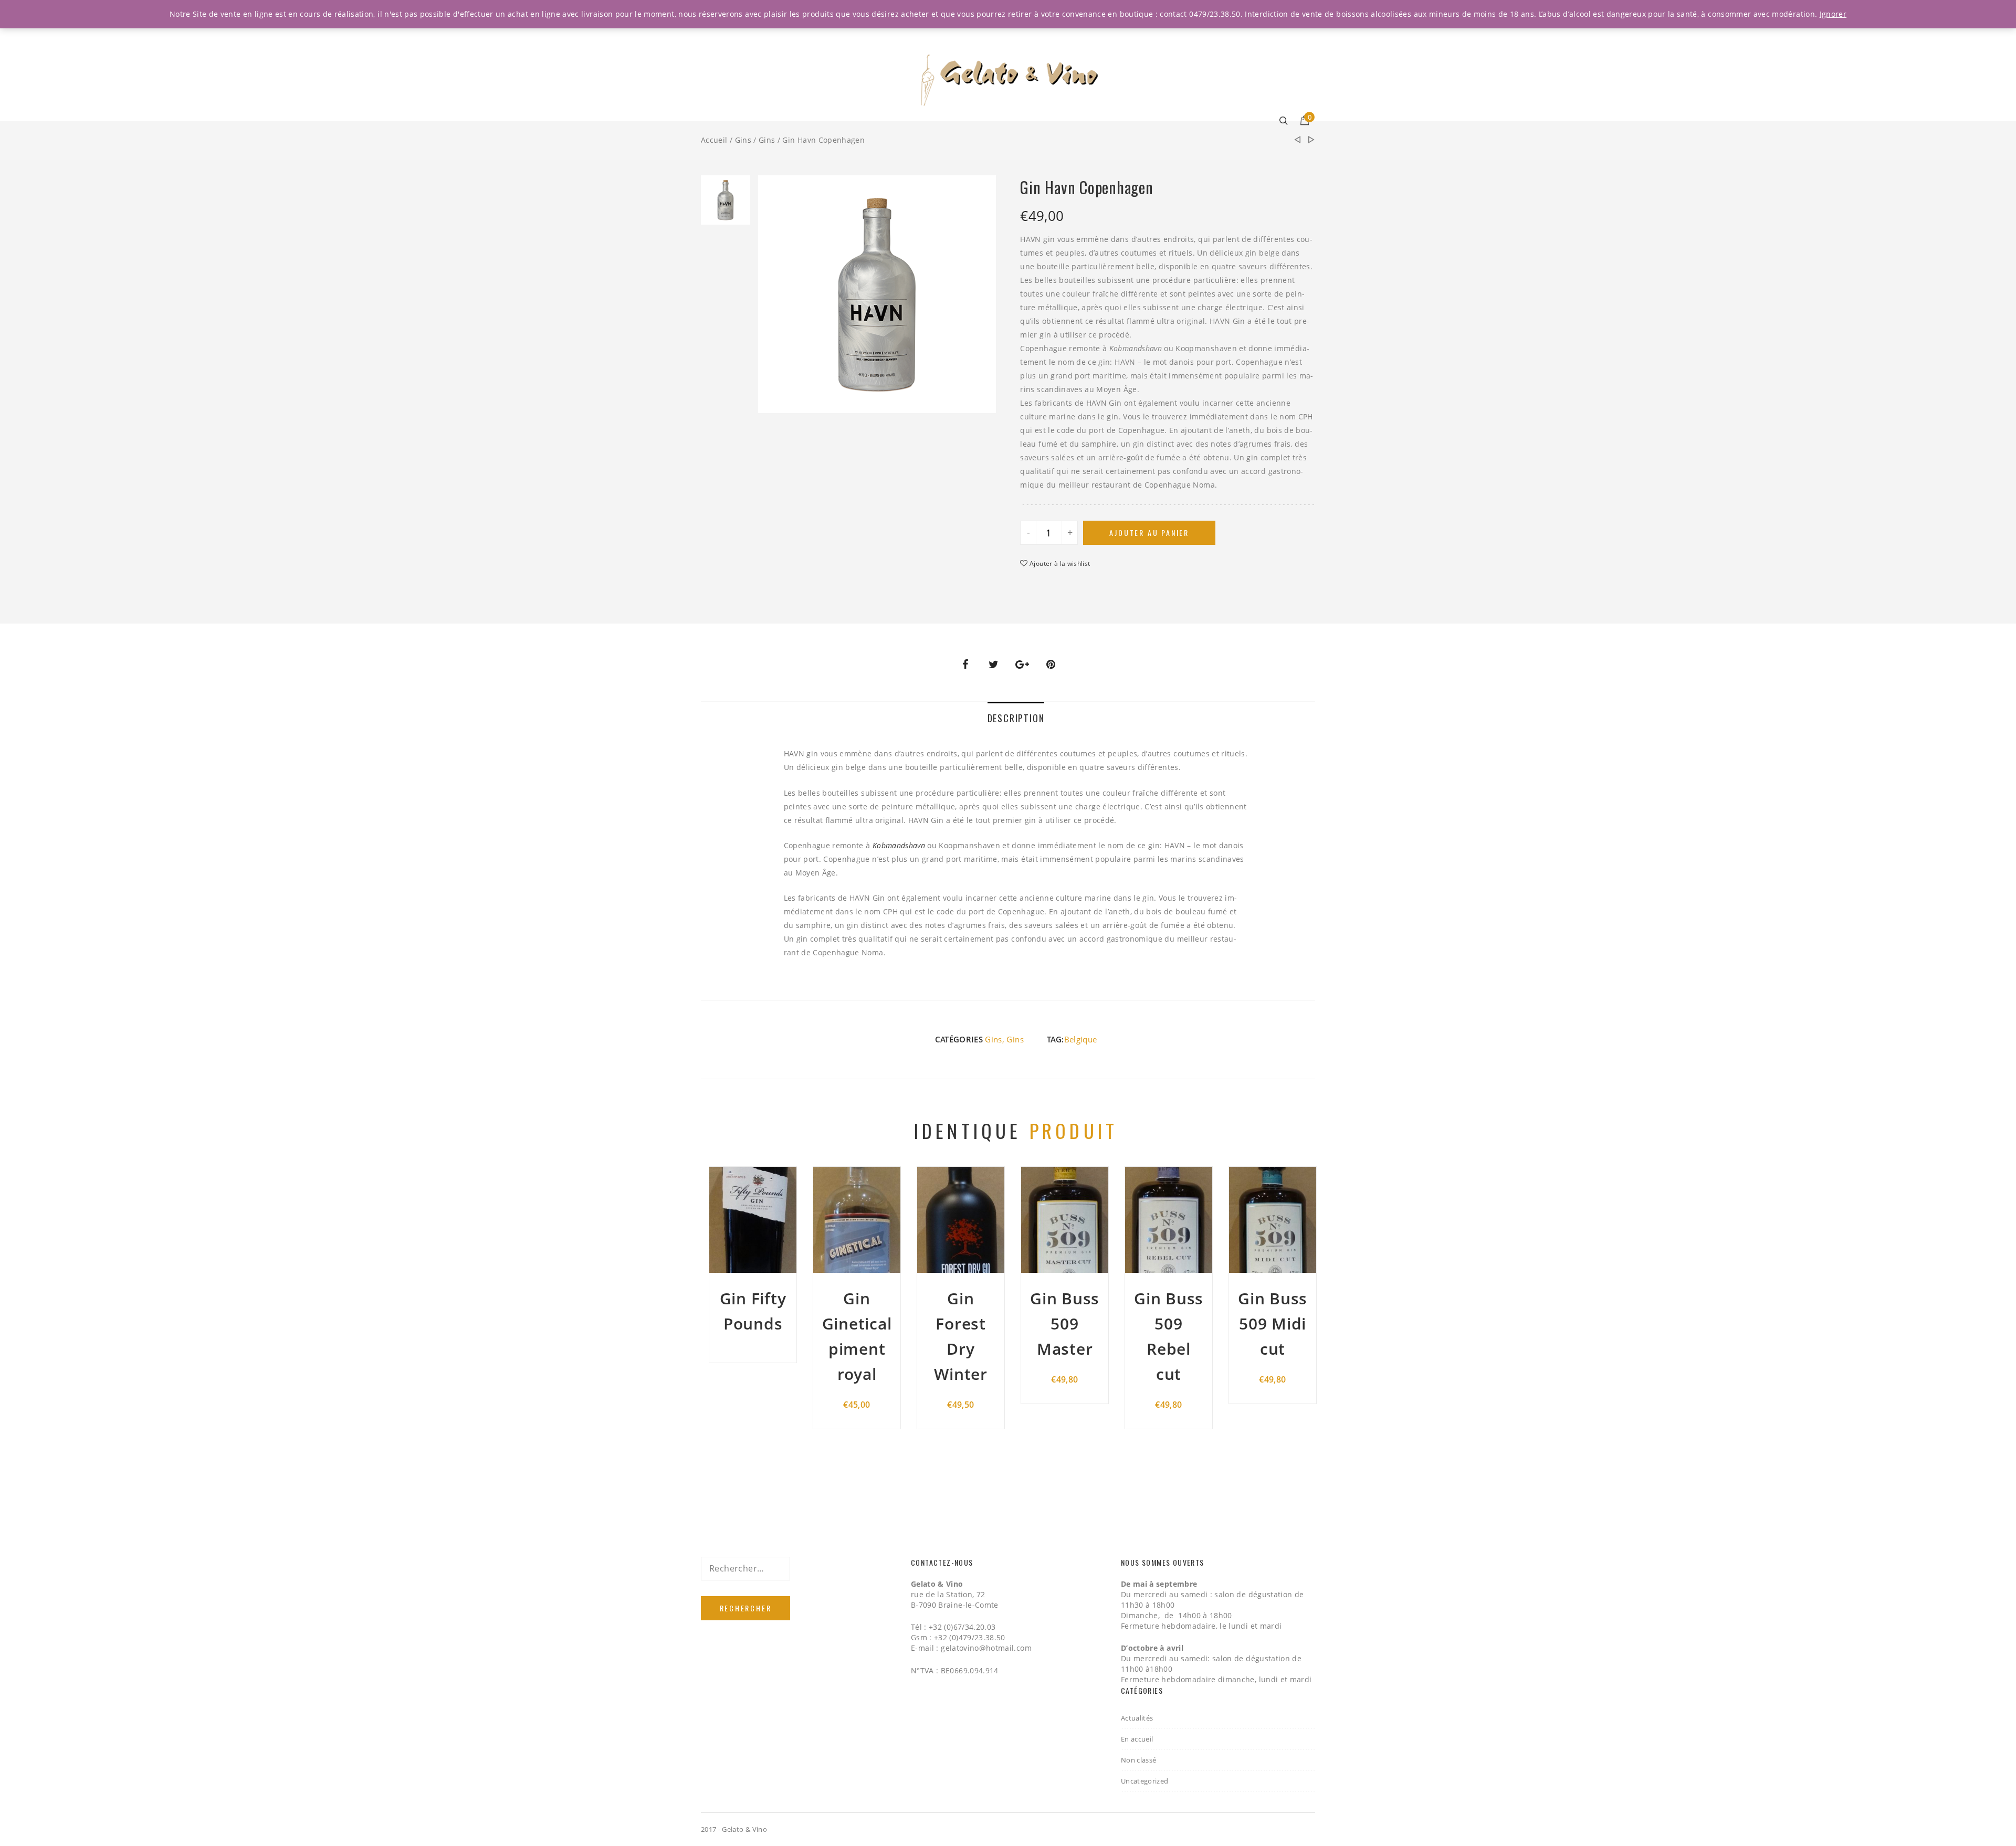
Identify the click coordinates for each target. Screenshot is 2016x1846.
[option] (726, 203)
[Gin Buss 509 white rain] (1311, 140)
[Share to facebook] (965, 664)
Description (1016, 718)
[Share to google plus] (1022, 664)
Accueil (714, 140)
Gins (743, 140)
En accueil (1137, 1739)
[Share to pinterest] (1051, 664)
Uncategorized (1145, 1781)
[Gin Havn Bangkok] (1297, 140)
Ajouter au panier (1149, 532)
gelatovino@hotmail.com (986, 1648)
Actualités (1137, 1718)
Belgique (1081, 1039)
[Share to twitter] (994, 664)
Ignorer (1833, 14)
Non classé (1139, 1760)
